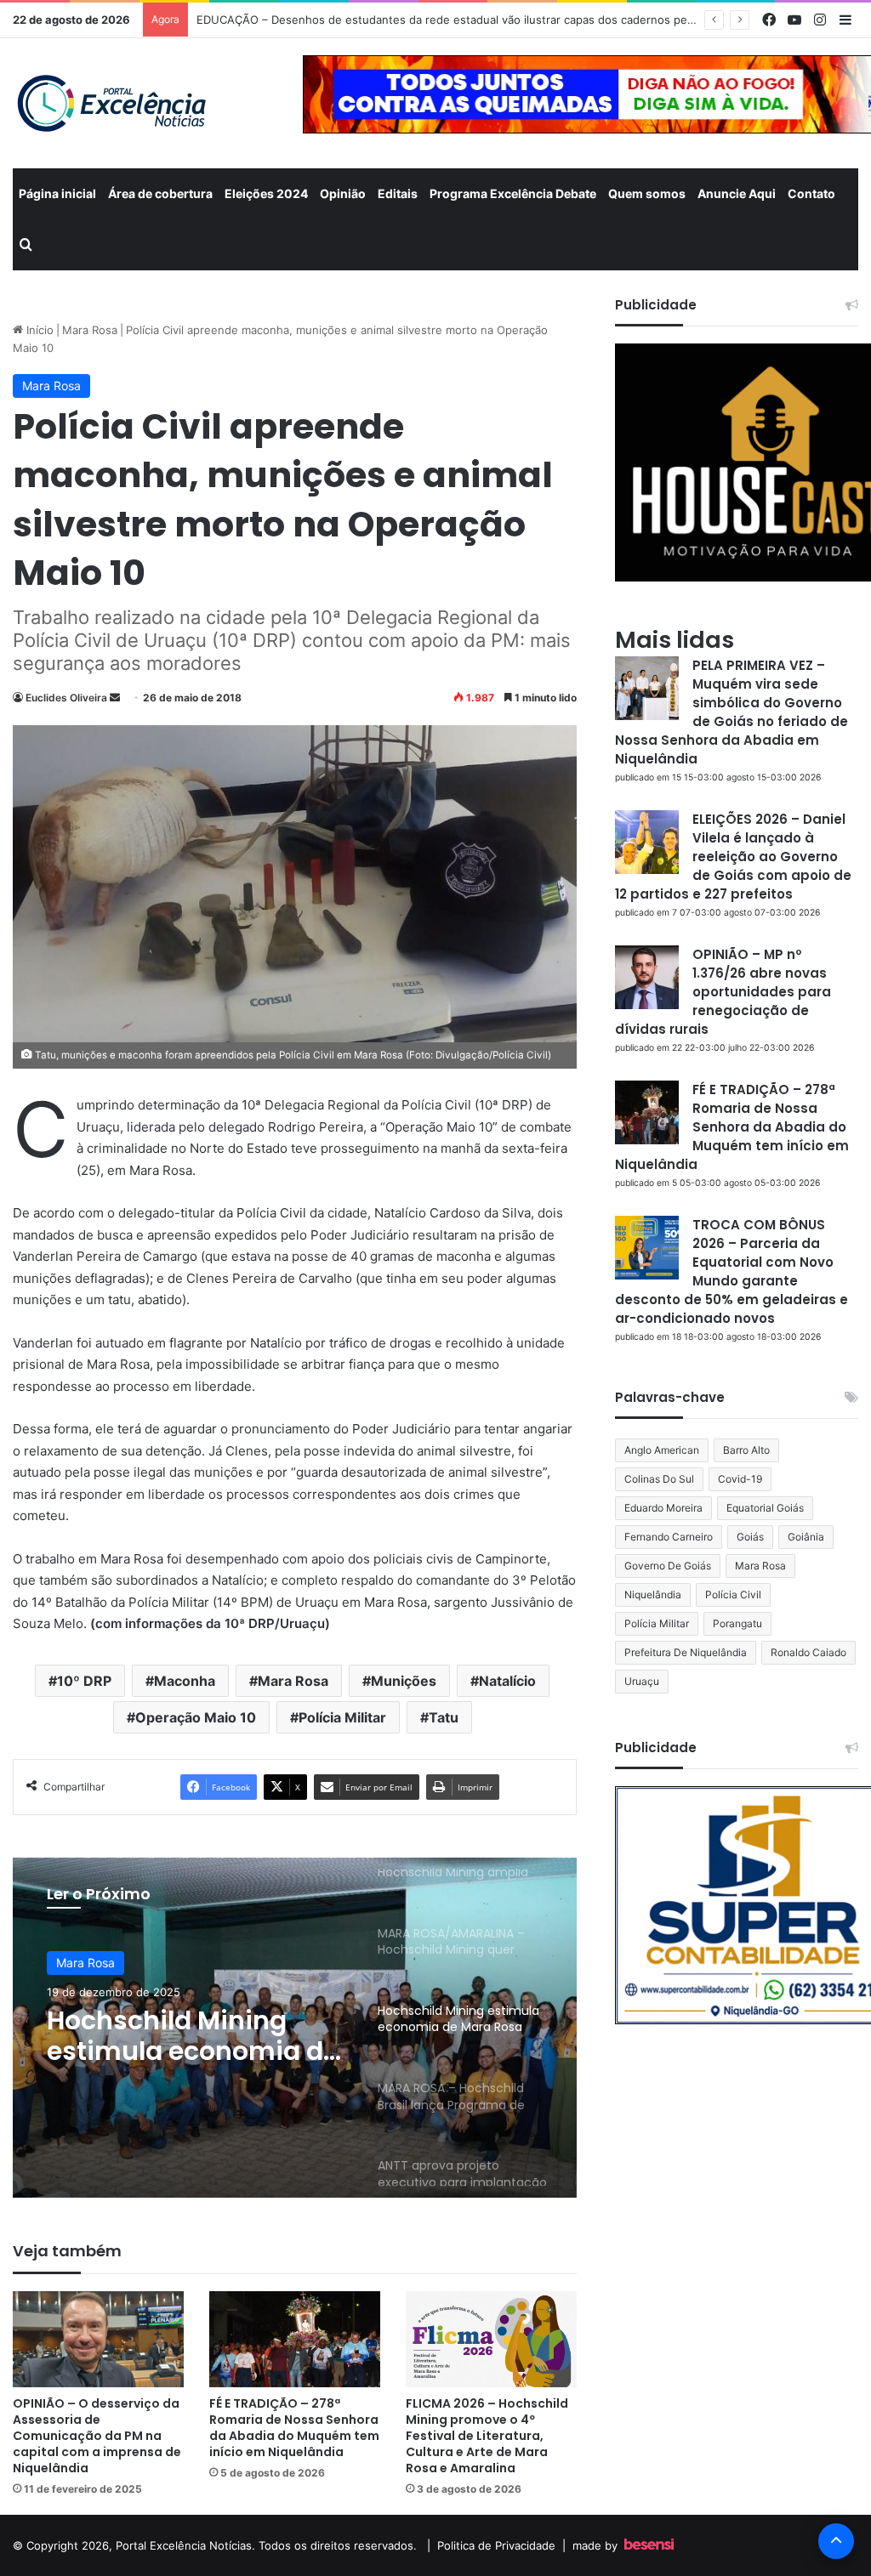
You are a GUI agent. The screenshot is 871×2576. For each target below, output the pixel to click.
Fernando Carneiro (669, 1537)
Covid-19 (740, 1479)
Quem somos (647, 193)
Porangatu (737, 1623)
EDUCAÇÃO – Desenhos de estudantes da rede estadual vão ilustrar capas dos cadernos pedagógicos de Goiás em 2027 (519, 20)
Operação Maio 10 (196, 1717)
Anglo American (662, 1450)
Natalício (507, 1681)
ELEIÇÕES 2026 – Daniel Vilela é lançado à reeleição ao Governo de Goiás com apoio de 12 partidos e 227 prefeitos (733, 857)
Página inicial (57, 193)
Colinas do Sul (659, 1479)
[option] (295, 2028)
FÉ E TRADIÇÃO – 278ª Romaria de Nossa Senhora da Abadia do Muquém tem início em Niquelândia (294, 2428)
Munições (404, 1681)
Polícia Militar (342, 1717)
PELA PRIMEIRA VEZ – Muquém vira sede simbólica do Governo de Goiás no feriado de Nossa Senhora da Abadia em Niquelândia (732, 712)
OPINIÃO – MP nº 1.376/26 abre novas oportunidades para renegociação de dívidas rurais (723, 992)
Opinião (343, 193)
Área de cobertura (160, 193)
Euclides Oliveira (66, 698)
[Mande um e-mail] (115, 698)
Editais (398, 193)
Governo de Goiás (668, 1566)
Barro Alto (746, 1450)
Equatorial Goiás (765, 1508)
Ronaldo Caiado (808, 1652)
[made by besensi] (649, 2545)
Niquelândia (653, 1594)
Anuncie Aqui (737, 193)
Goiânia (806, 1537)
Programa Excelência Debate (513, 193)
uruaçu (642, 1681)
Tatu (444, 1717)
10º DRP (84, 1681)
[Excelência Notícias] (111, 103)
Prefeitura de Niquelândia (686, 1652)
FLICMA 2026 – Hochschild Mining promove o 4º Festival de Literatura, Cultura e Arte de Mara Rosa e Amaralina (487, 2436)
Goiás (750, 1537)
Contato (811, 193)
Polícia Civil (733, 1594)
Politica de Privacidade (496, 2545)
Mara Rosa (90, 330)
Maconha (185, 1681)
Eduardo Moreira (663, 1508)
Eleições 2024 (266, 193)
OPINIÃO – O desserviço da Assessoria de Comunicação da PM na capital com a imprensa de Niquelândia (97, 2436)
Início (38, 330)
